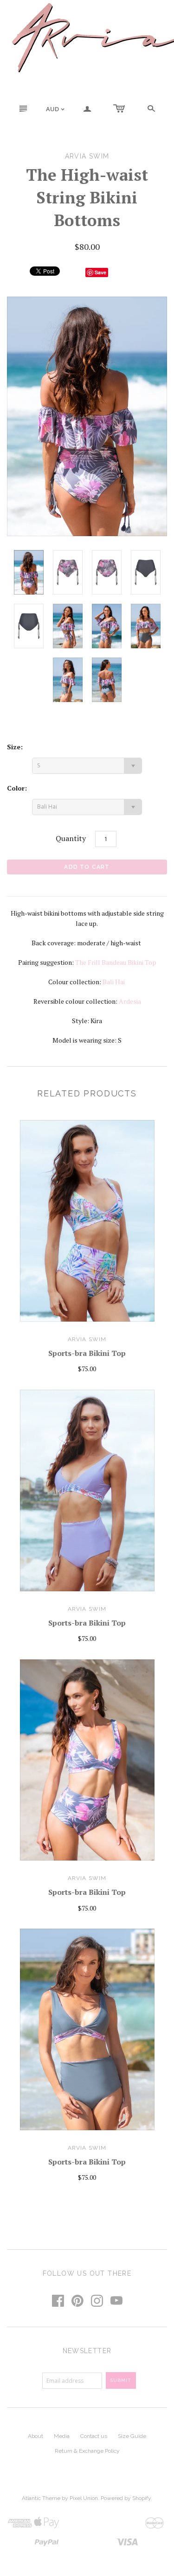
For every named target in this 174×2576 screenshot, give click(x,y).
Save (100, 272)
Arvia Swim (87, 1339)
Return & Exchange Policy (87, 2451)
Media (62, 2436)
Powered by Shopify (126, 2498)
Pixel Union (84, 2498)
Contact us (94, 2436)
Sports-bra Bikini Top (87, 1353)
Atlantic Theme (41, 2498)
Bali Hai (114, 982)
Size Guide (132, 2436)
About (35, 2436)
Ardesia (130, 1001)
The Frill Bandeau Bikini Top (116, 962)
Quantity (71, 838)
